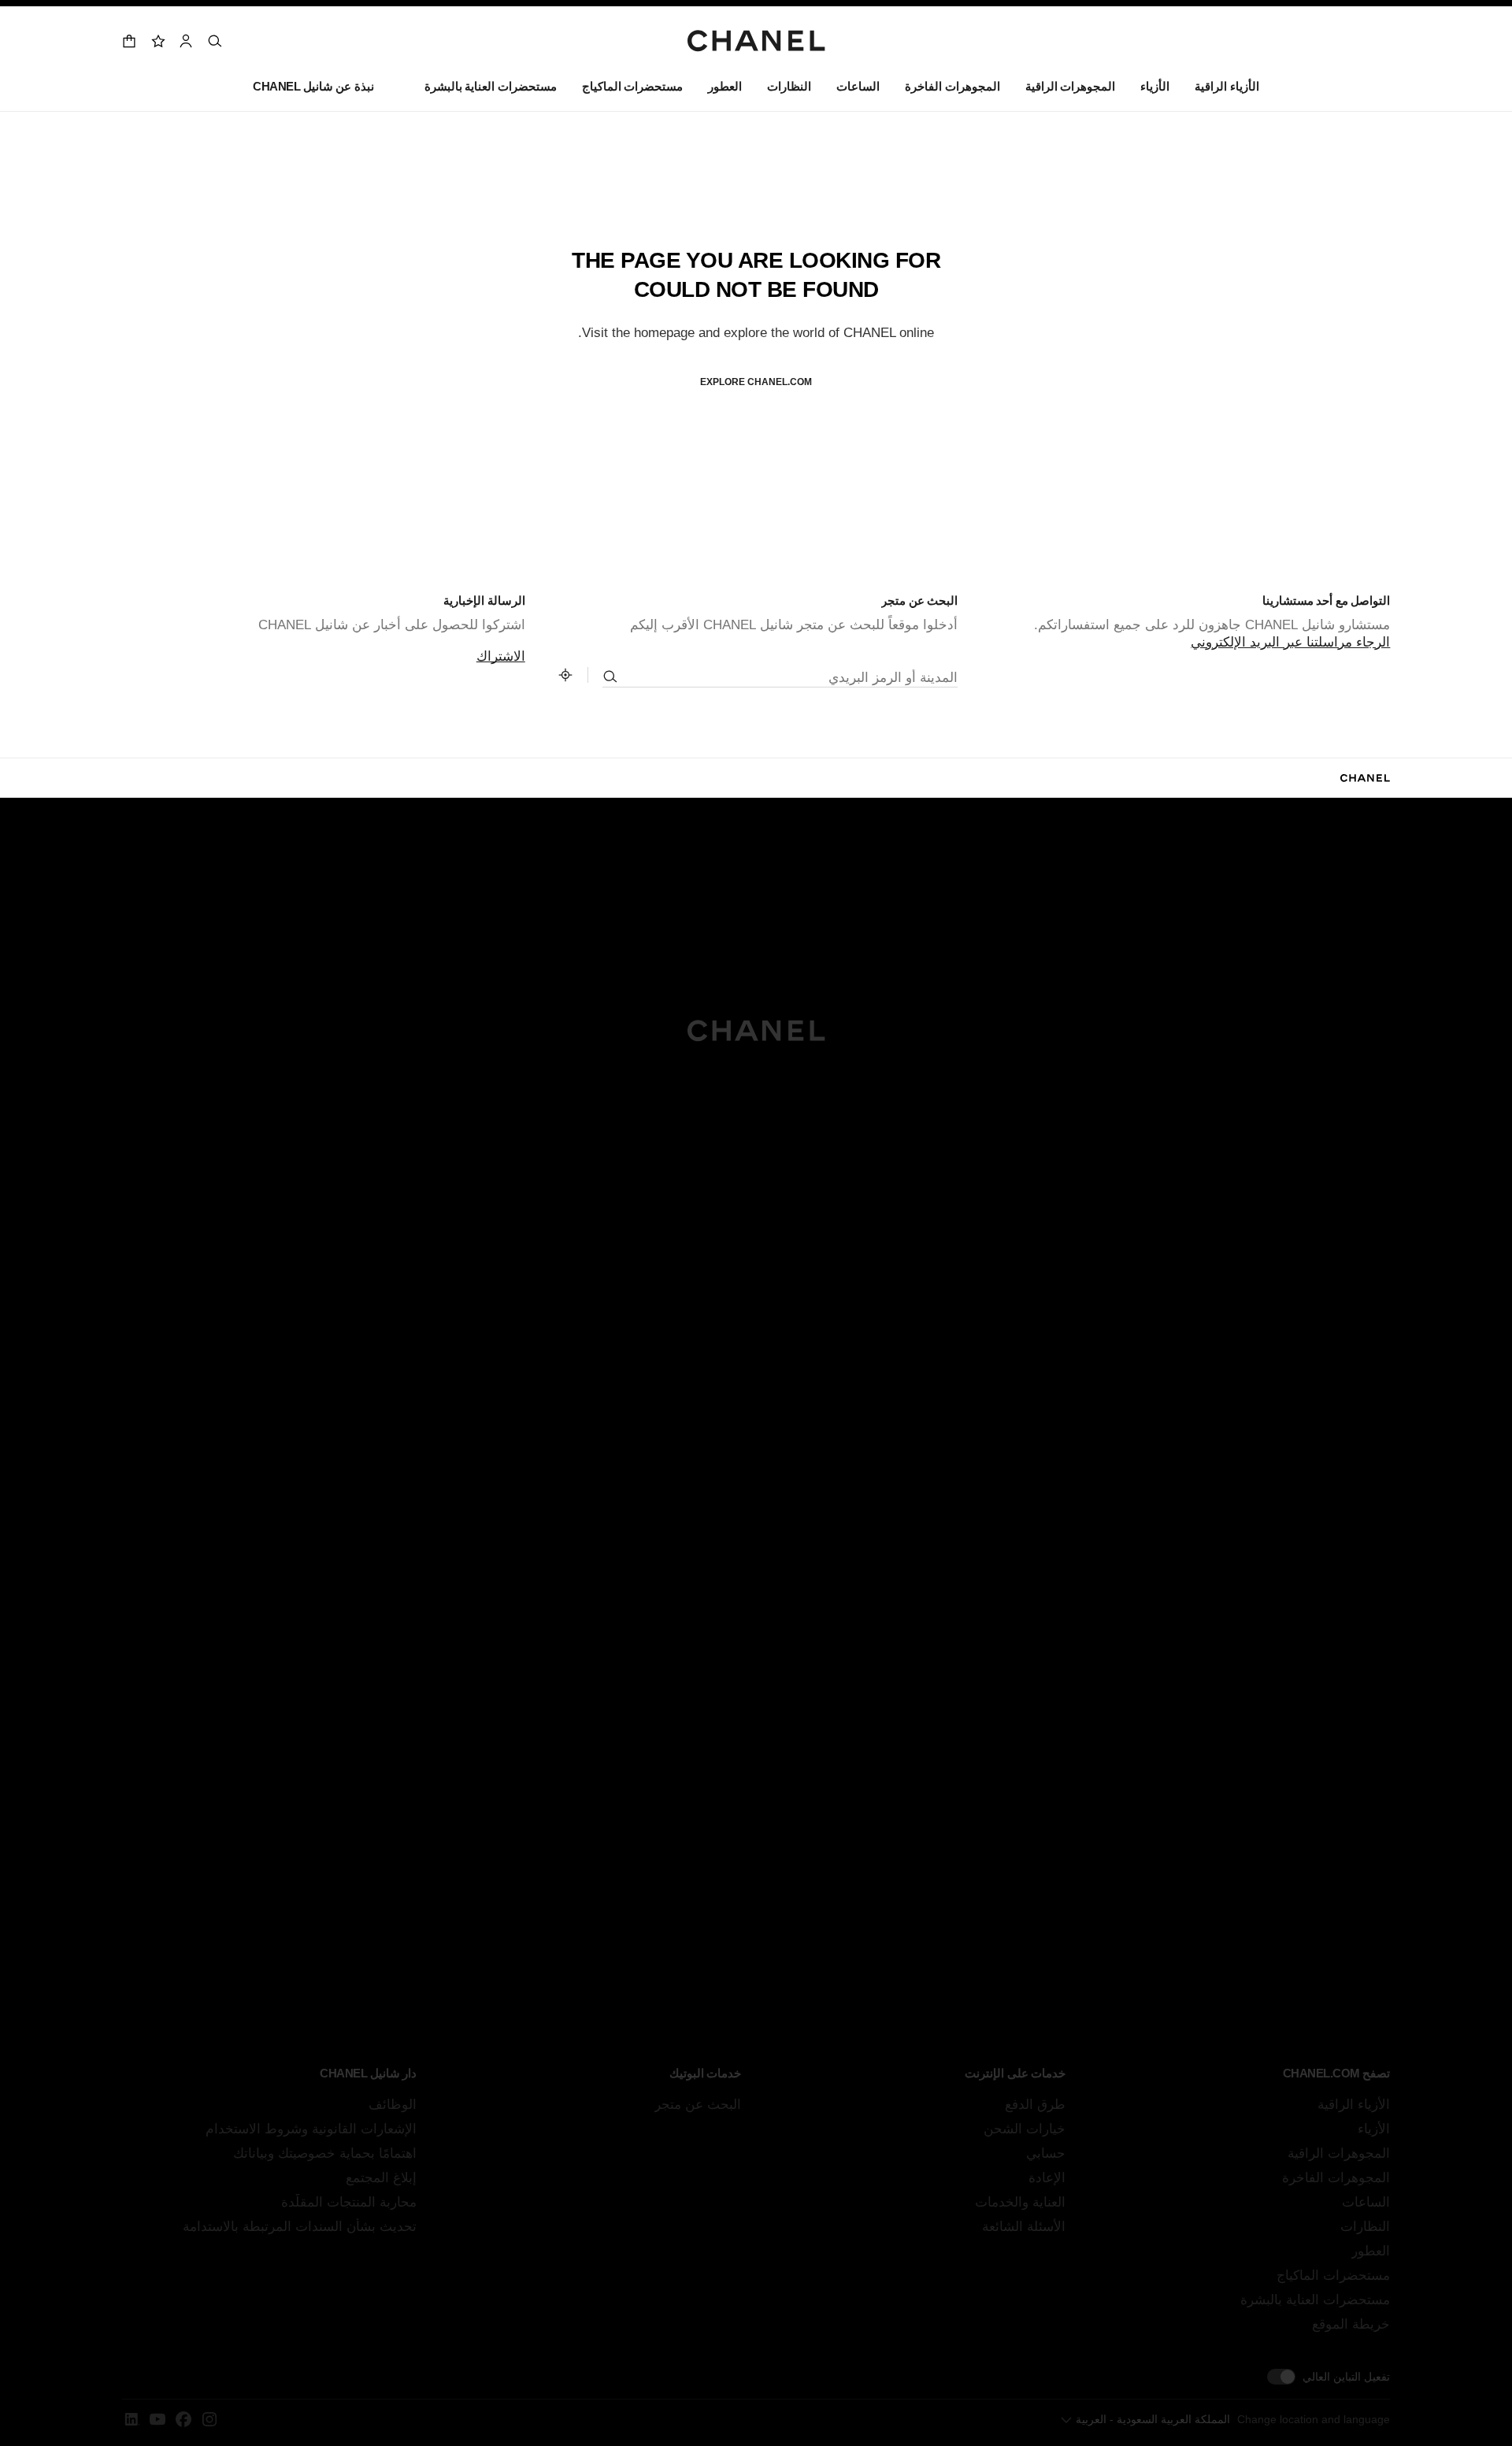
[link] (157, 41)
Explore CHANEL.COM (756, 382)
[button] (1155, 90)
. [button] (756, 408)
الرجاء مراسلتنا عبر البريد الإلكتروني (1290, 642)
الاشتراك (501, 656)
